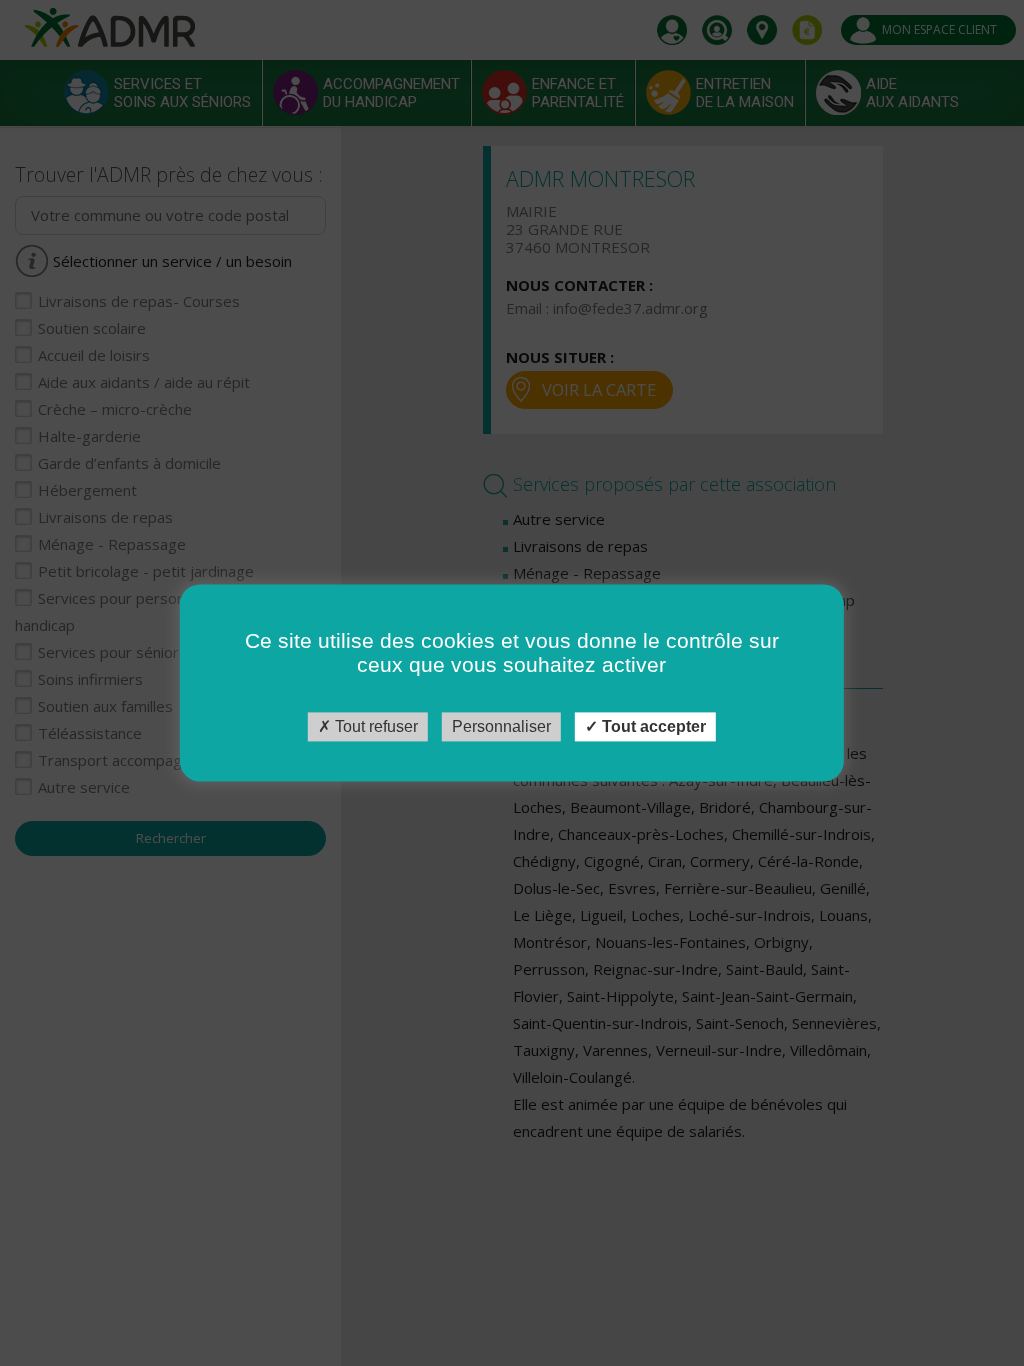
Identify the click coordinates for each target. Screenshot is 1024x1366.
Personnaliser (501, 726)
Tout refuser (374, 726)
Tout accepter (652, 726)
